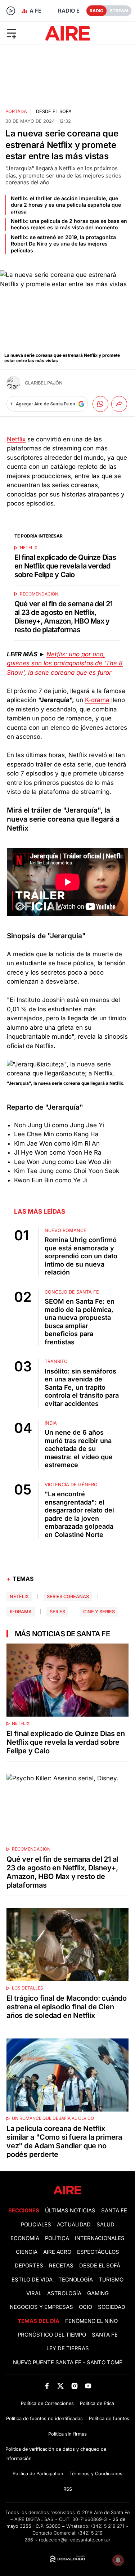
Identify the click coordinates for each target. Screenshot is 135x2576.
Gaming (98, 2293)
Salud (105, 2225)
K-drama (97, 700)
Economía (25, 2238)
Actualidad (74, 2225)
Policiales (36, 2225)
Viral (34, 2293)
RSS (68, 2489)
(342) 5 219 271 (108, 2526)
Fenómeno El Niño (91, 2321)
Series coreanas (68, 1597)
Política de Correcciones (47, 2403)
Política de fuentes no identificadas (44, 2418)
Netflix (16, 439)
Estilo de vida (32, 2280)
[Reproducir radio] (11, 11)
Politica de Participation (38, 2474)
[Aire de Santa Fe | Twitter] (61, 2386)
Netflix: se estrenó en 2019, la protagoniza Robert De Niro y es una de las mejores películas (63, 244)
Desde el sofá (54, 111)
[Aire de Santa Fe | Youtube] (88, 2386)
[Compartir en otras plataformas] (119, 404)
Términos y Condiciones (96, 2474)
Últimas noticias (70, 2211)
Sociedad (112, 2307)
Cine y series (99, 1612)
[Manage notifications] (118, 2560)
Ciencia (27, 2252)
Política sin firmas (67, 2434)
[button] (22, 33)
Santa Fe (114, 2211)
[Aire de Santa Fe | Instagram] (74, 2386)
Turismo (111, 2280)
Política (57, 2238)
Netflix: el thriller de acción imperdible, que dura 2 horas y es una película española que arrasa (66, 205)
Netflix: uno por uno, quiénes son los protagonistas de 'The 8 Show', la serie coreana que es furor (65, 663)
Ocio (85, 2307)
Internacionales (100, 2238)
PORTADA (16, 111)
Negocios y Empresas (41, 2307)
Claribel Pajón (44, 383)
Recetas (61, 2266)
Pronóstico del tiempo (52, 2335)
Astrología (64, 2293)
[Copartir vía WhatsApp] (100, 404)
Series (57, 1612)
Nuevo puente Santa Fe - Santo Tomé (68, 2363)
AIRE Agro (57, 2252)
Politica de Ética (97, 2403)
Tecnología (76, 2280)
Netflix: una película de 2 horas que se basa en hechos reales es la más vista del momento (69, 224)
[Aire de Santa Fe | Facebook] (47, 2386)
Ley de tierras (68, 2348)
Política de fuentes (109, 2418)
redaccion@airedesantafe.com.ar (75, 2540)
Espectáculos (98, 2252)
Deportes (29, 2266)
